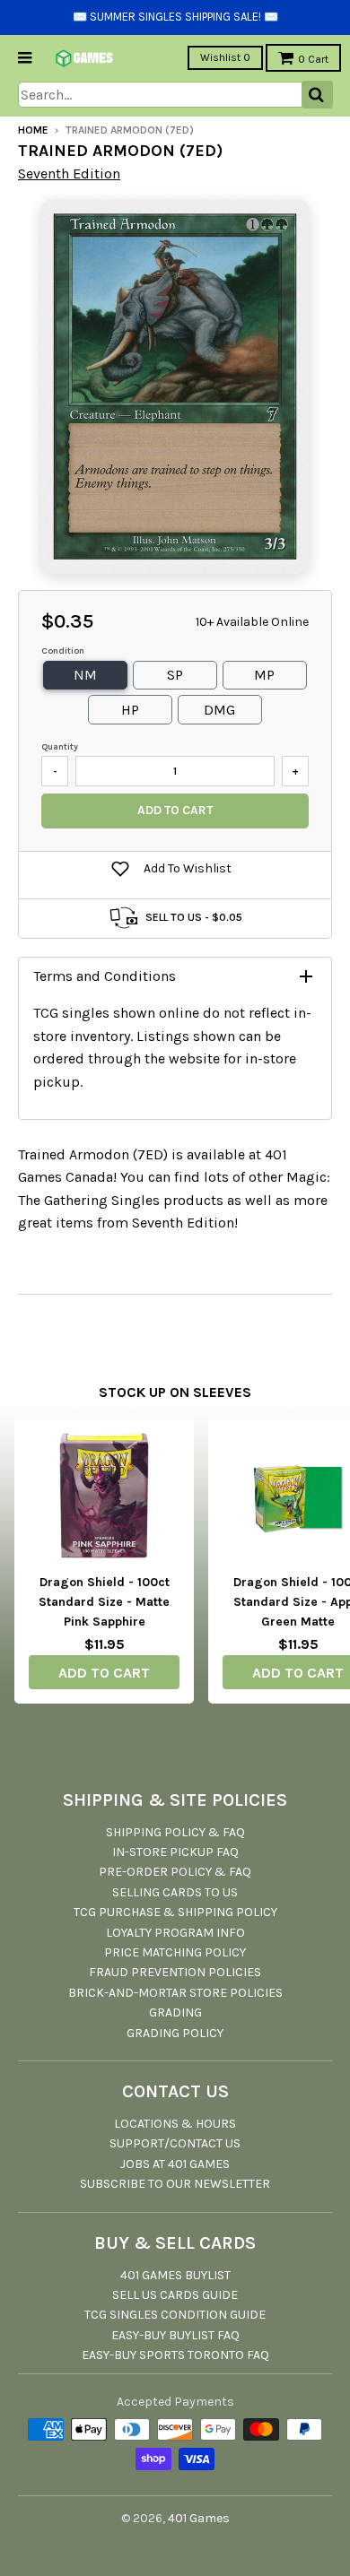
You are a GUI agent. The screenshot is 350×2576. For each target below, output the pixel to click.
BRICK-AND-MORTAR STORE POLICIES (175, 1993)
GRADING (175, 2012)
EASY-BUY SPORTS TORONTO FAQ (175, 2355)
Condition (63, 651)
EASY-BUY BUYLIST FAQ (175, 2335)
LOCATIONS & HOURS (175, 2124)
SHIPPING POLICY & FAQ (175, 1832)
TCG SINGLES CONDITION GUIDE (175, 2315)
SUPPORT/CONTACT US (175, 2143)
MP (264, 675)
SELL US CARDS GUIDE (175, 2295)
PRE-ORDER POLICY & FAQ (175, 1872)
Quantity (60, 747)
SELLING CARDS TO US (175, 1892)
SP (175, 675)
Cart (313, 59)
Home (33, 130)
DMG (219, 710)
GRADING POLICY (175, 2033)
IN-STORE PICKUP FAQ (175, 1852)
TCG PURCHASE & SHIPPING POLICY (175, 1912)
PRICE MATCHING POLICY (175, 1952)
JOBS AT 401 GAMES (175, 2164)
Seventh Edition (69, 173)
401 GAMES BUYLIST (175, 2275)
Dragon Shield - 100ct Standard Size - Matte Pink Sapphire (104, 1602)
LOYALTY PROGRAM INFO (175, 1933)
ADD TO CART (104, 1673)
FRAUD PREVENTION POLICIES (175, 1972)
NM (85, 675)
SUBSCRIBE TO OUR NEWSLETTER (175, 2184)
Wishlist (225, 57)
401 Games (199, 2518)
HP (130, 710)
